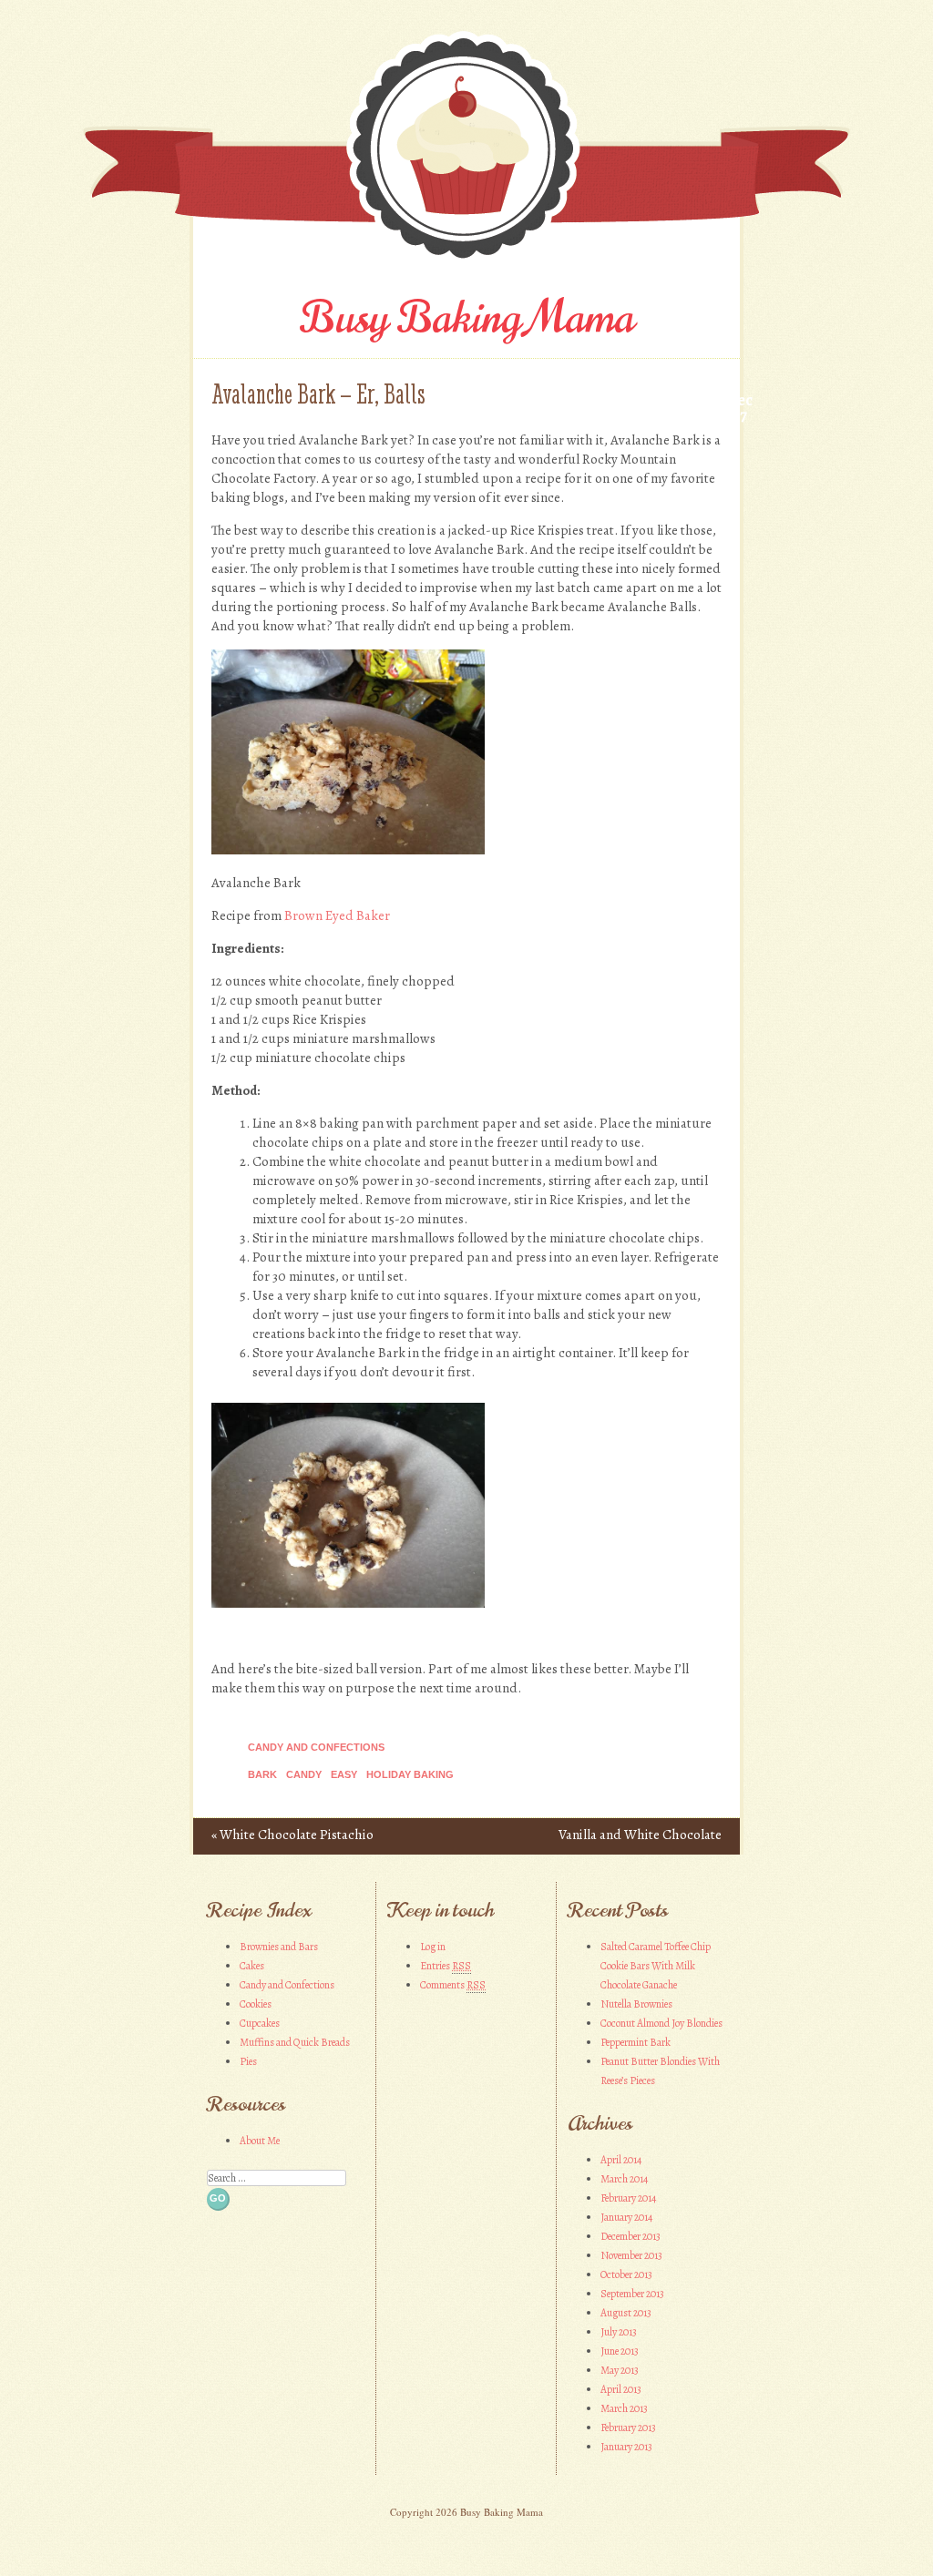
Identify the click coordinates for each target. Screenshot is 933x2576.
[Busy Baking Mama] (466, 264)
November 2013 (631, 2255)
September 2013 (632, 2294)
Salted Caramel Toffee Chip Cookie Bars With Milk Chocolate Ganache (656, 1966)
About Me (260, 2141)
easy (344, 1774)
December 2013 (631, 2236)
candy (304, 1774)
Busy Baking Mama (467, 318)
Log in (433, 1947)
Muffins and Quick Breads (295, 2042)
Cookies (256, 2004)
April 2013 (621, 2389)
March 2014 (624, 2179)
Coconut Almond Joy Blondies (661, 2023)
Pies (248, 2061)
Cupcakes (260, 2023)
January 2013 (626, 2447)
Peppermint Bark (636, 2042)
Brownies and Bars (279, 1947)
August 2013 (626, 2313)
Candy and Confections (316, 1747)
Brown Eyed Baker (337, 915)
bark (262, 1774)
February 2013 (628, 2428)
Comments (453, 1985)
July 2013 (619, 2332)
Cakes (252, 1966)
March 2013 (624, 2408)
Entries (446, 1966)
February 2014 (628, 2198)
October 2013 (626, 2274)
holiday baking (410, 1774)
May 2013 (620, 2370)
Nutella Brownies (636, 2004)
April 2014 (621, 2160)
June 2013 (620, 2351)
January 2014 (626, 2217)
